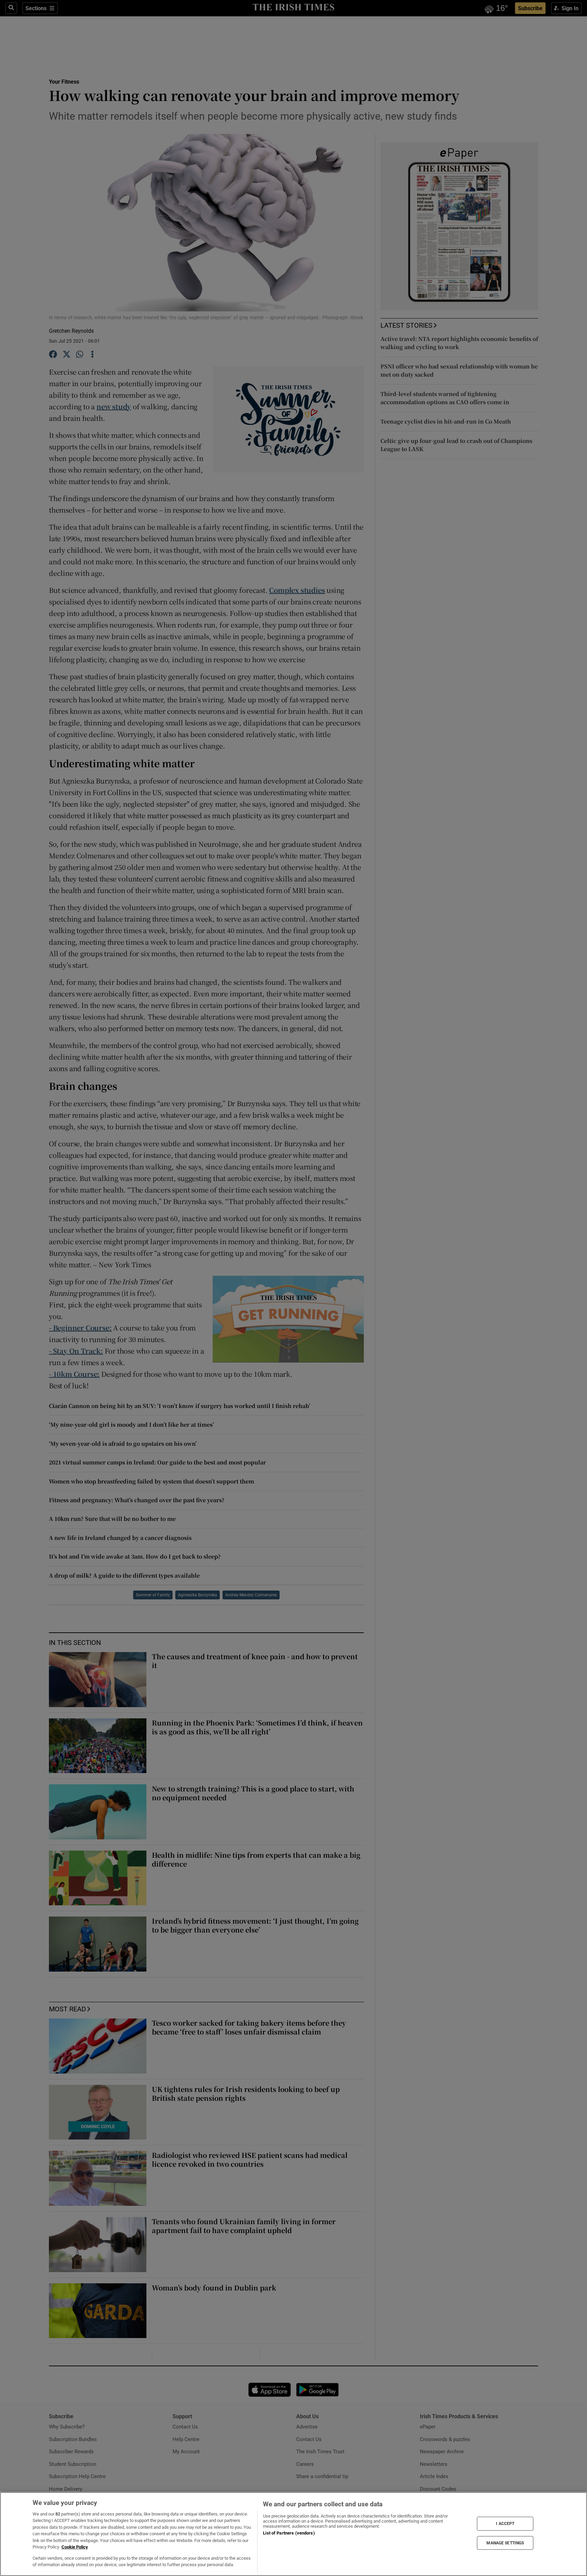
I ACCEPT (505, 2524)
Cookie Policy (75, 2547)
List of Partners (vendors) (289, 2533)
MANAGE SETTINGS (505, 2543)
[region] (293, 2534)
